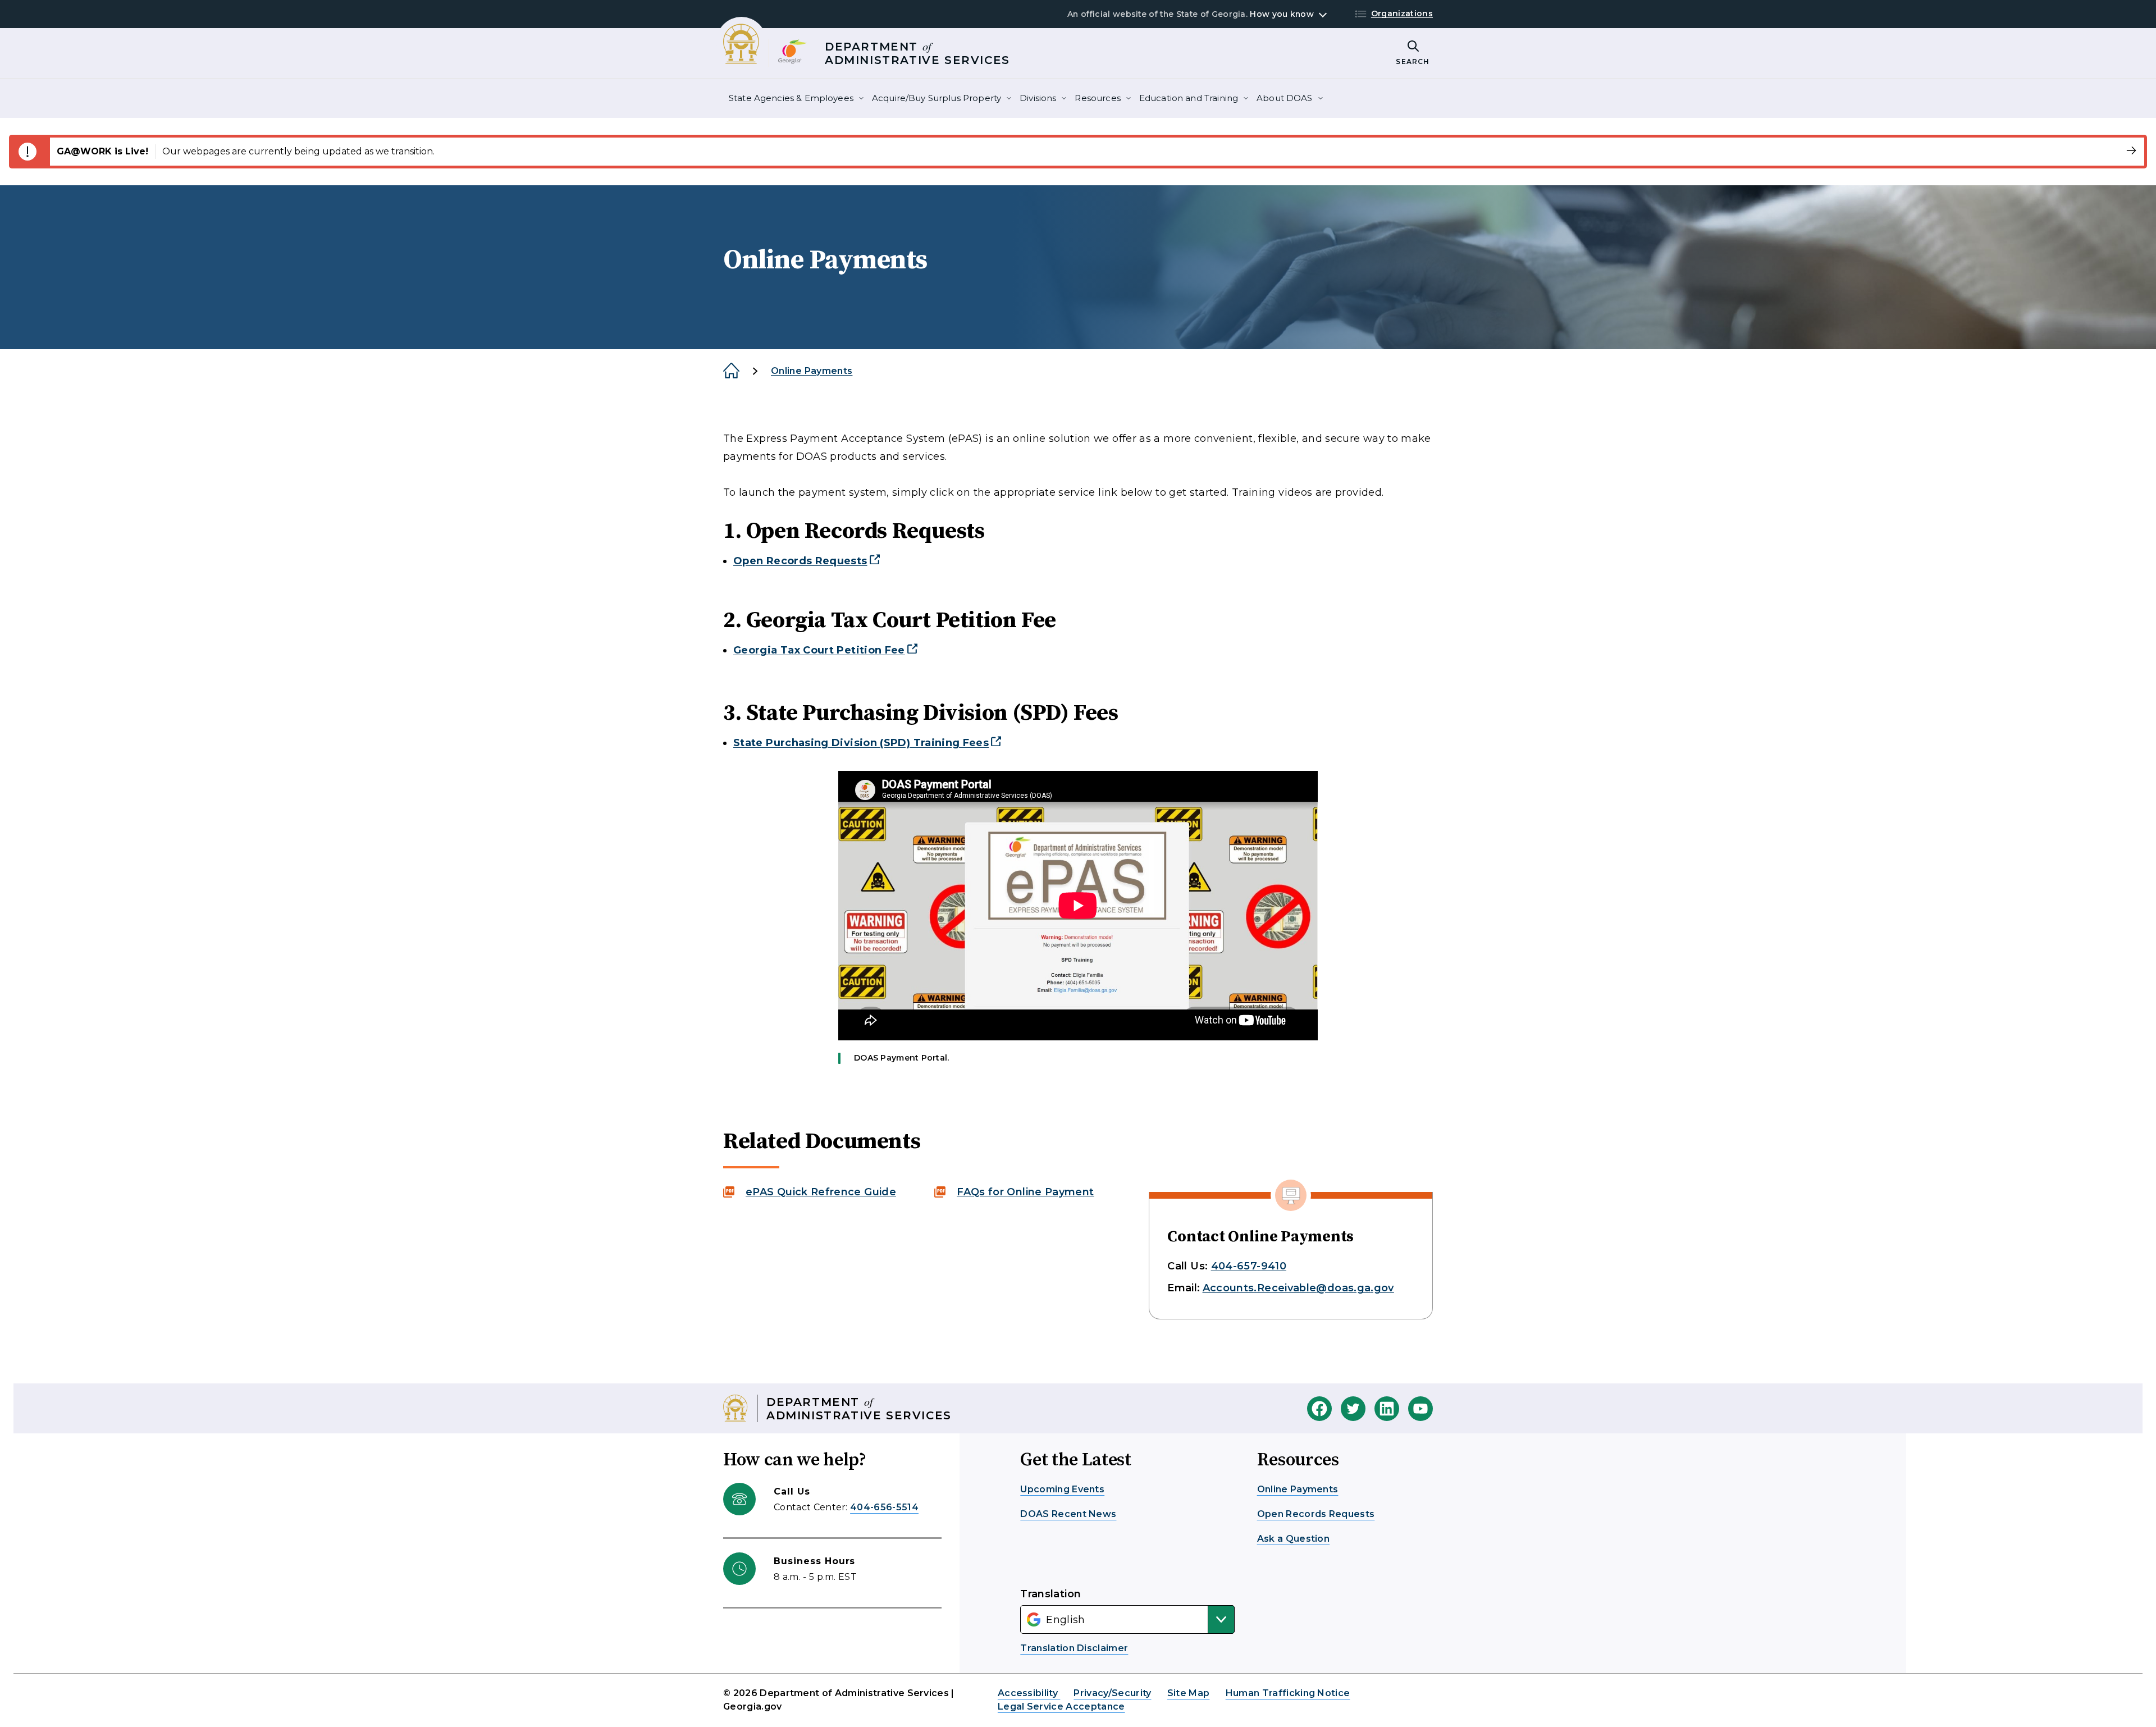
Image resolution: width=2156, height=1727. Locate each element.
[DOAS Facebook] (1319, 1409)
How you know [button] (1282, 14)
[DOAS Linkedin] (1387, 1409)
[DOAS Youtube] (1420, 1409)
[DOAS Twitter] (1353, 1409)
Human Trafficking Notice (1288, 1693)
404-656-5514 (884, 1507)
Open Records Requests (1316, 1514)
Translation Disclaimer (1074, 1648)
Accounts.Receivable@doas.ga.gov (1298, 1288)
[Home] (731, 371)
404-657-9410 (1249, 1266)
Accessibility (1029, 1693)
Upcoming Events (1062, 1489)
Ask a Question (1293, 1539)
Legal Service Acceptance (1061, 1707)
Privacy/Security (1112, 1693)
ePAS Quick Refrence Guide (821, 1192)
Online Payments (812, 371)
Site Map (1189, 1693)
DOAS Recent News (1068, 1514)
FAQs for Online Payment (1025, 1192)
